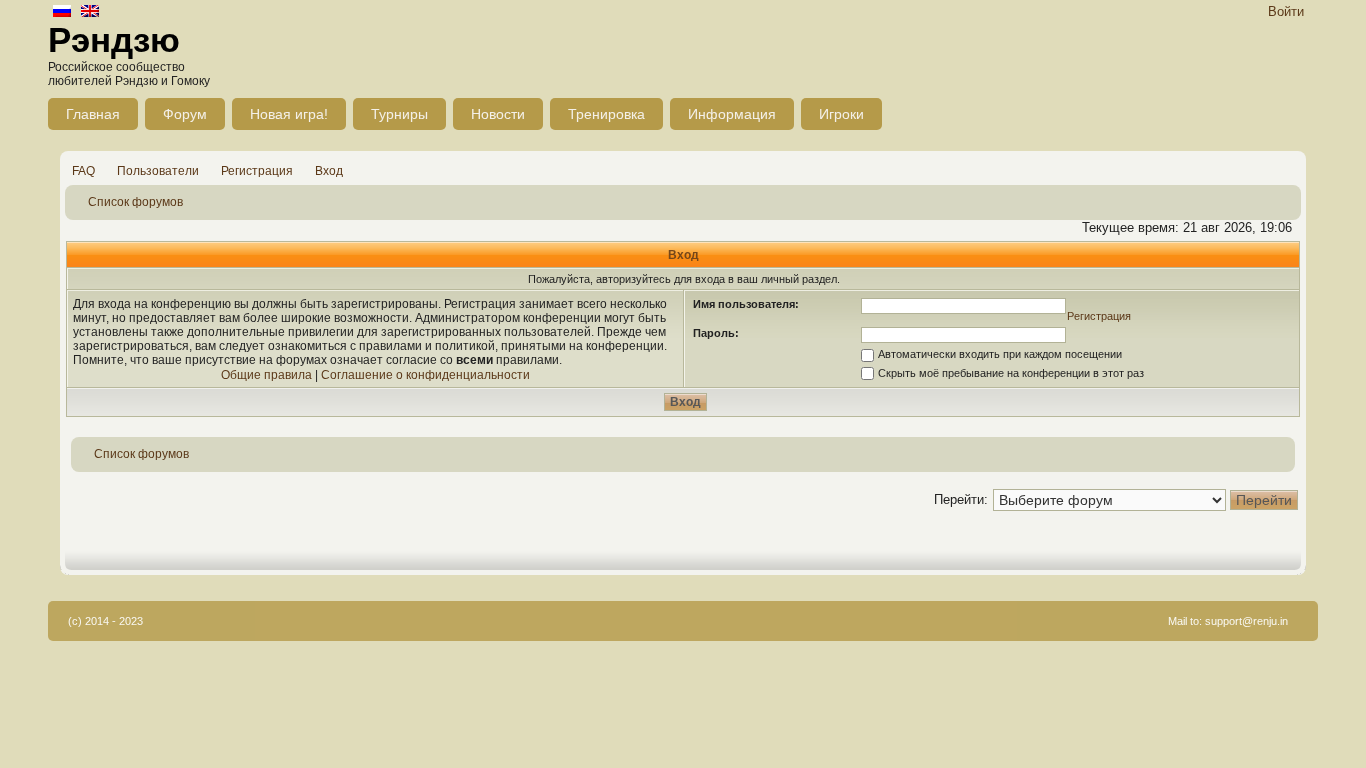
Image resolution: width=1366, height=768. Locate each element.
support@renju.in (1246, 621)
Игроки (841, 114)
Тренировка (606, 114)
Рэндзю (114, 39)
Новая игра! (289, 114)
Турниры (399, 114)
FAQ (83, 171)
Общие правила (266, 375)
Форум (185, 114)
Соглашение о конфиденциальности (425, 375)
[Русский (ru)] (62, 12)
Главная (93, 114)
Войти (1286, 11)
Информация (732, 114)
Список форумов (135, 202)
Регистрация (257, 171)
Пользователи (158, 171)
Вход (329, 171)
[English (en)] (90, 12)
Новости (498, 114)
